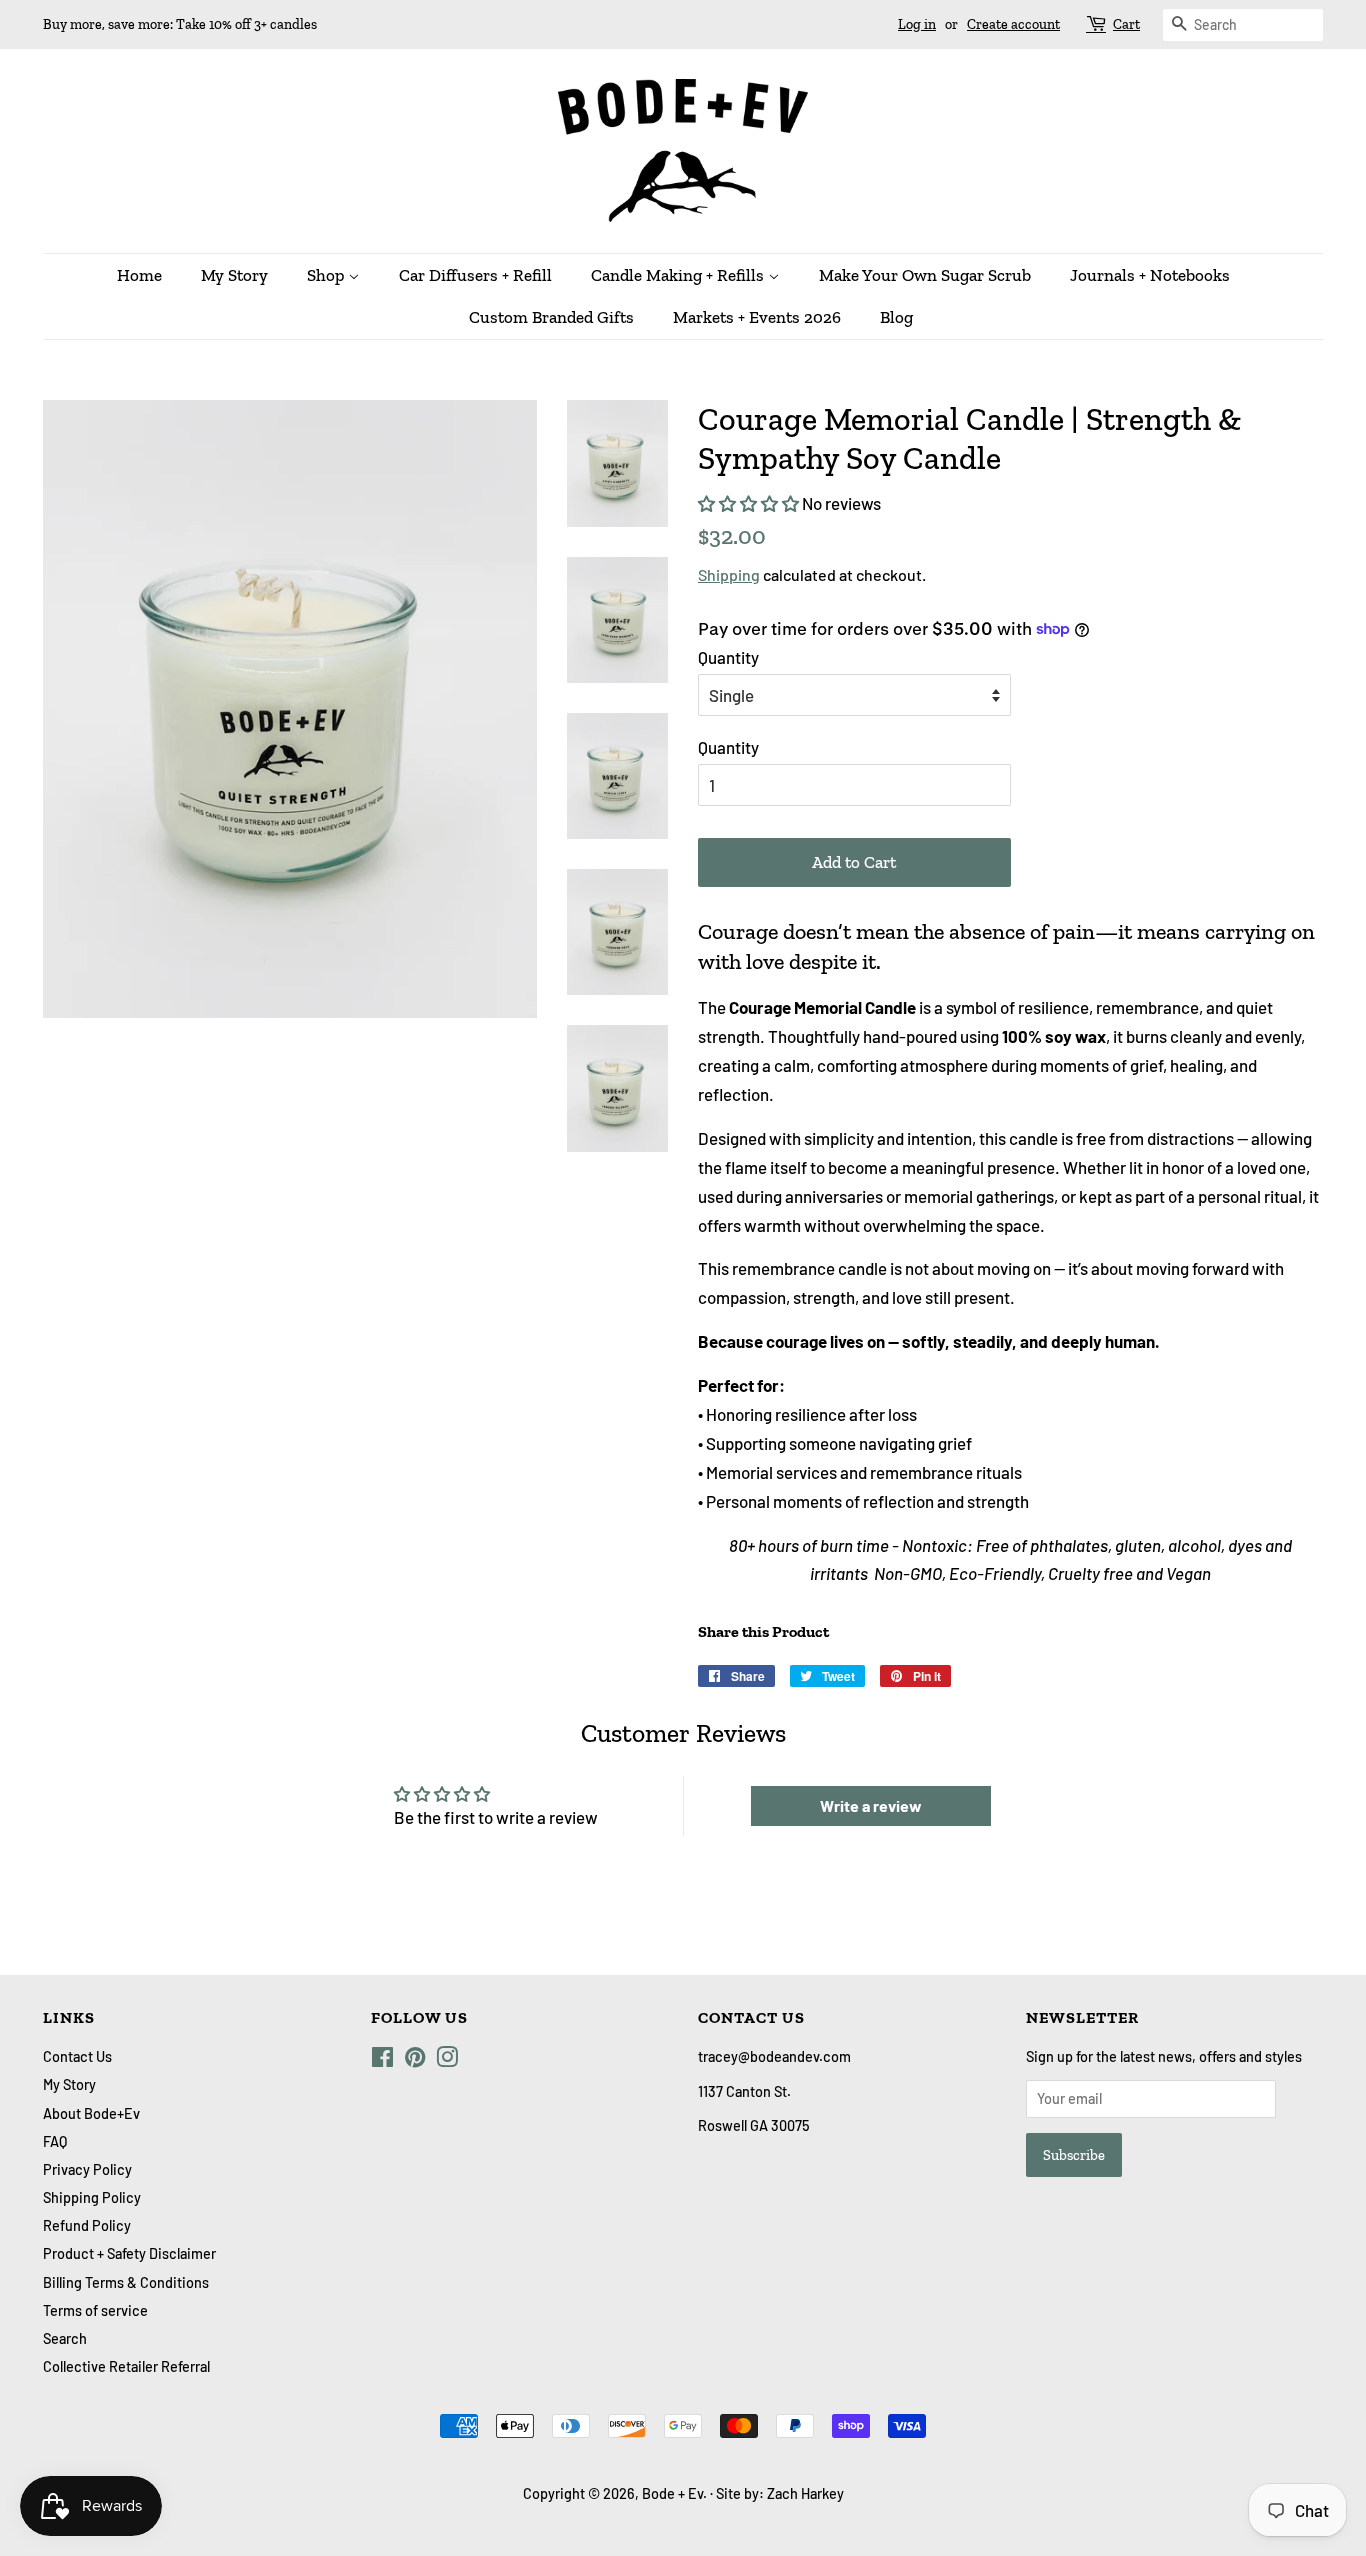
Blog (896, 317)
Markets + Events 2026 (757, 317)
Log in (917, 24)
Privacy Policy (87, 2169)
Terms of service (95, 2310)
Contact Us (77, 2056)
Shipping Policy (92, 2197)
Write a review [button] (871, 1805)
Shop (327, 275)
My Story (234, 275)
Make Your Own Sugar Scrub (925, 275)
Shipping (729, 574)
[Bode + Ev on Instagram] (447, 2060)
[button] (750, 503)
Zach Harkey (805, 2493)
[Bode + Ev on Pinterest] (415, 2060)
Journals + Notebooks (1150, 275)
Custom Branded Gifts (551, 317)
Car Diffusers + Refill (475, 275)
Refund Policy (87, 2225)
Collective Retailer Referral (126, 2366)
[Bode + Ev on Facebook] (382, 2060)
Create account (1013, 24)
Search (65, 2338)
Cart (1126, 24)
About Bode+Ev (91, 2113)
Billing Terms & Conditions (126, 2282)
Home (139, 275)
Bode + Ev (672, 2493)
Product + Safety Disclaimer (129, 2253)
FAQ (55, 2141)
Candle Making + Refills (679, 275)
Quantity (728, 657)
